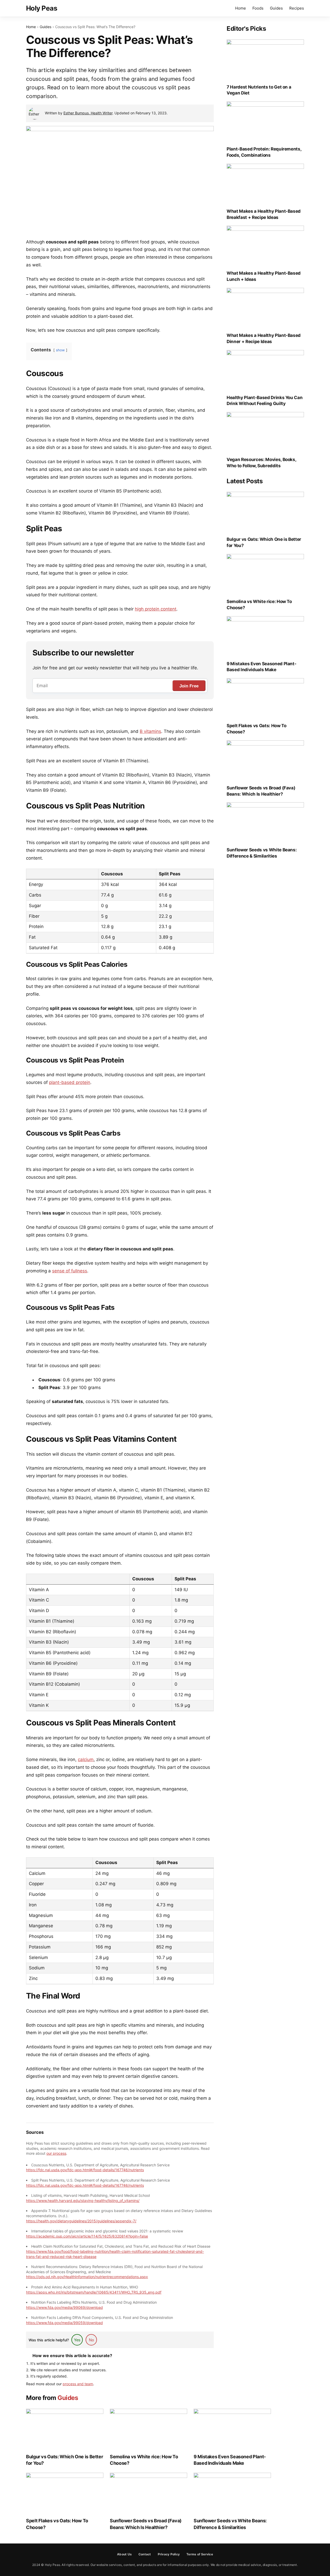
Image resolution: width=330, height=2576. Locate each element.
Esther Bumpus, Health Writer (88, 113)
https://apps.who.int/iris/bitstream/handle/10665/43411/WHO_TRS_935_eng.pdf (94, 2292)
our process (56, 2153)
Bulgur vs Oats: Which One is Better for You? (64, 2460)
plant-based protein (70, 1082)
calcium (86, 1759)
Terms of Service (200, 2554)
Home (241, 8)
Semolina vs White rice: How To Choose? (144, 2460)
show (60, 350)
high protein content (156, 609)
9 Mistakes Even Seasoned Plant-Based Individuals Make (230, 2460)
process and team (78, 2384)
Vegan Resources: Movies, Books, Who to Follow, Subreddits (261, 463)
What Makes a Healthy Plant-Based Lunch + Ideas (264, 276)
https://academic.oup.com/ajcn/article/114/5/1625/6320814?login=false (87, 2236)
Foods (258, 8)
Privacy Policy (169, 2554)
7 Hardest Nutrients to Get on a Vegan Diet (259, 90)
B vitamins (150, 731)
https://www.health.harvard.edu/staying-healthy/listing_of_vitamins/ (83, 2201)
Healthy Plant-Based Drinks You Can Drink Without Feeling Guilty (265, 401)
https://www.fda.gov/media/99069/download (64, 2307)
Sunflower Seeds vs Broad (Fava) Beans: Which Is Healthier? (146, 2524)
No (91, 2340)
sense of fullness (70, 1271)
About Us (124, 2554)
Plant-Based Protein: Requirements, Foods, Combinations (264, 152)
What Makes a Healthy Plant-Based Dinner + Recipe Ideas (264, 338)
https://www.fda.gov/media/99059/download (64, 2323)
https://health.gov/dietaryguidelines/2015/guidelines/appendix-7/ (81, 2221)
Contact (145, 2554)
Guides (276, 8)
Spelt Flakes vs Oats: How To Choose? (57, 2524)
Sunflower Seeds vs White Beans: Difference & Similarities (230, 2524)
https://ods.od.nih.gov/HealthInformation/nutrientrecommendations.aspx (87, 2277)
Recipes (297, 8)
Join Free (189, 686)
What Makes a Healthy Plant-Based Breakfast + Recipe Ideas (264, 214)
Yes (77, 2340)
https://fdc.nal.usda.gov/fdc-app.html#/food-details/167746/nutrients (85, 2170)
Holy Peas (42, 8)
